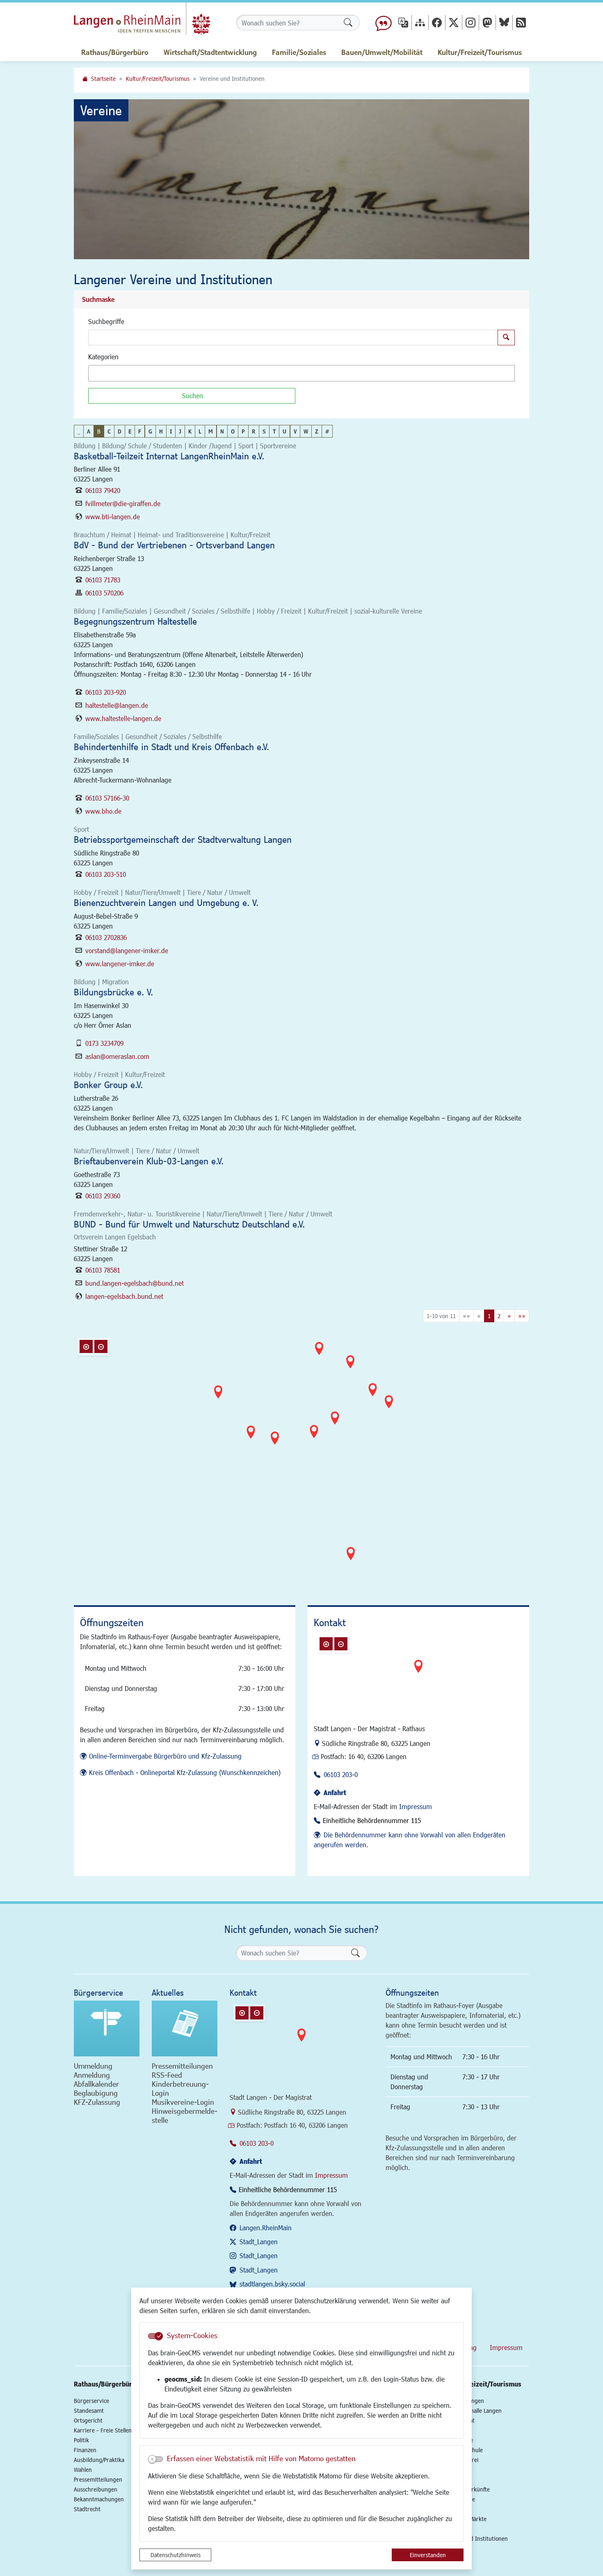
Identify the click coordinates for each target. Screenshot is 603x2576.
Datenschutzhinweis (176, 2555)
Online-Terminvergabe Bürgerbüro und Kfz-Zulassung (165, 1756)
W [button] (306, 431)
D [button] (120, 431)
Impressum (416, 1806)
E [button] (130, 431)
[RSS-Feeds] (521, 22)
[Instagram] (471, 22)
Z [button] (317, 431)
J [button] (180, 431)
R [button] (254, 431)
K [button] (190, 431)
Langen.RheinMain (266, 2228)
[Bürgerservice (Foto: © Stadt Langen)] (107, 2028)
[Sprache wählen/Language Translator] (403, 22)
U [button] (284, 431)
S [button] (264, 431)
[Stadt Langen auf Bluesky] (504, 22)
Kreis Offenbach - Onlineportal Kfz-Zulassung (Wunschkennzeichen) (185, 1772)
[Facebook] (437, 22)
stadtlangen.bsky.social (272, 2284)
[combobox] (301, 373)
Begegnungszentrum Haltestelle (135, 621)
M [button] (211, 431)
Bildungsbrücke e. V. (113, 992)
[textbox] (105, 373)
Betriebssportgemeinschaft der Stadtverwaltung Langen (183, 839)
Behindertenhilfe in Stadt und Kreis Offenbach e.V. (171, 747)
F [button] (140, 431)
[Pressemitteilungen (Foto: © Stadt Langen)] (185, 2028)
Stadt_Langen (259, 2242)
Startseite (103, 79)
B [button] (99, 431)
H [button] (161, 431)
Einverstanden (428, 2555)
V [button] (295, 431)
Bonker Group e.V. (108, 1085)
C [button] (109, 431)
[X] (454, 22)
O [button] (233, 431)
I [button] (171, 431)
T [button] (274, 431)
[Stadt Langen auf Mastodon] (487, 22)
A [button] (89, 431)
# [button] (327, 431)
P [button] (243, 431)
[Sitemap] (420, 22)
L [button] (200, 431)
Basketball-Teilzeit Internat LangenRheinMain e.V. (169, 456)
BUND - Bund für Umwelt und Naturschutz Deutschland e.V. (189, 1224)
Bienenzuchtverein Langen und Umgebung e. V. (166, 902)
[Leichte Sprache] (384, 23)
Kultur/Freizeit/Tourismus (158, 79)
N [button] (222, 431)
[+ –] (304, 1458)
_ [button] (79, 431)
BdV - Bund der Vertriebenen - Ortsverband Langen (174, 545)
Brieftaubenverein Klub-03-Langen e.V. (149, 1161)
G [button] (150, 431)
